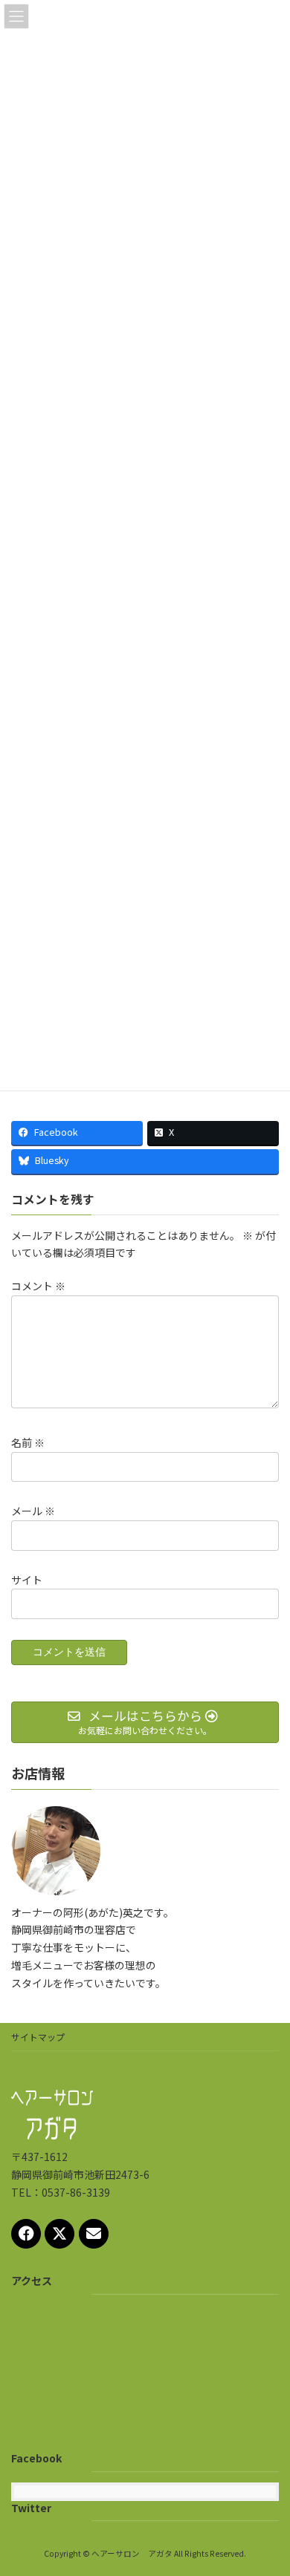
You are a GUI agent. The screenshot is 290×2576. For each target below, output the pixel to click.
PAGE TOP (268, 2485)
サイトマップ (38, 2037)
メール (33, 1511)
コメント (38, 1286)
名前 (28, 1442)
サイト (27, 1579)
